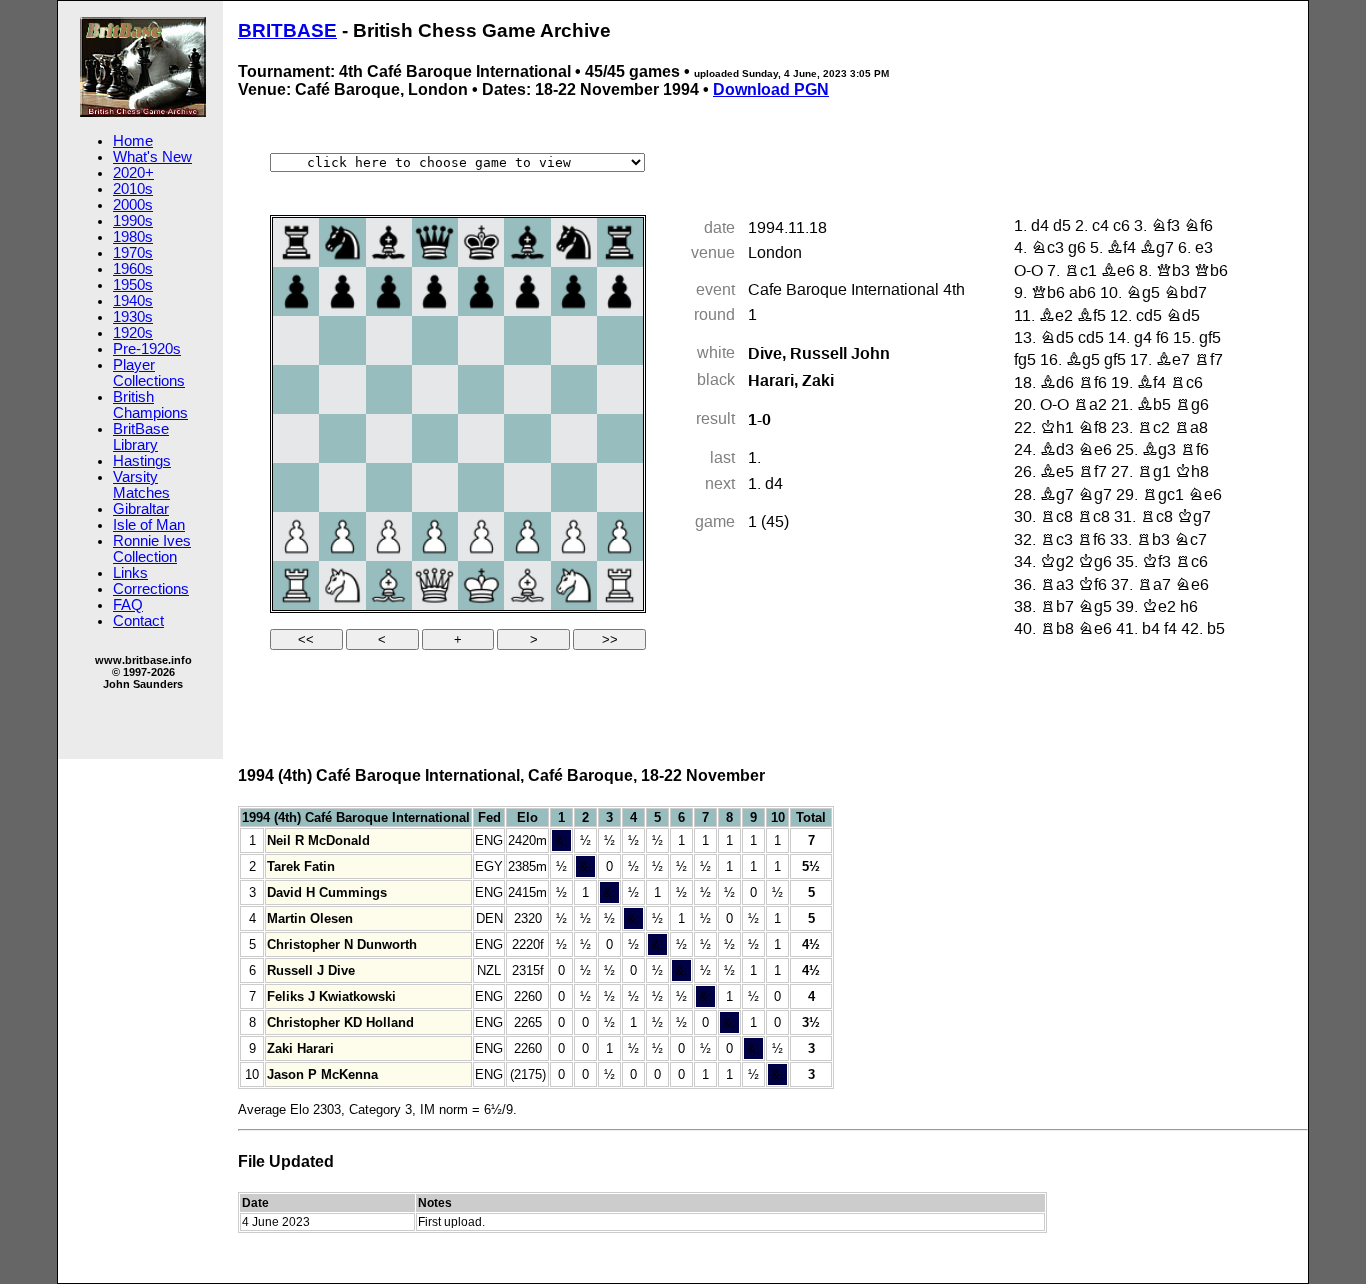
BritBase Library (141, 437)
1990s (133, 221)
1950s (133, 285)
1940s (133, 301)
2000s (133, 205)
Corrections (151, 589)
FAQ (128, 605)
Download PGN (771, 89)
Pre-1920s (147, 349)
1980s (133, 237)
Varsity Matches (141, 485)
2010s (133, 189)
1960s (133, 269)
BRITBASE (287, 30)
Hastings (142, 461)
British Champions (150, 405)
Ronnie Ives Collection (152, 549)
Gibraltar (141, 509)
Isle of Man (149, 525)
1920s (133, 333)
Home (133, 141)
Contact (138, 621)
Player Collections (149, 373)
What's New (152, 157)
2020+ (133, 173)
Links (130, 573)
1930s (133, 317)
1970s (133, 253)
